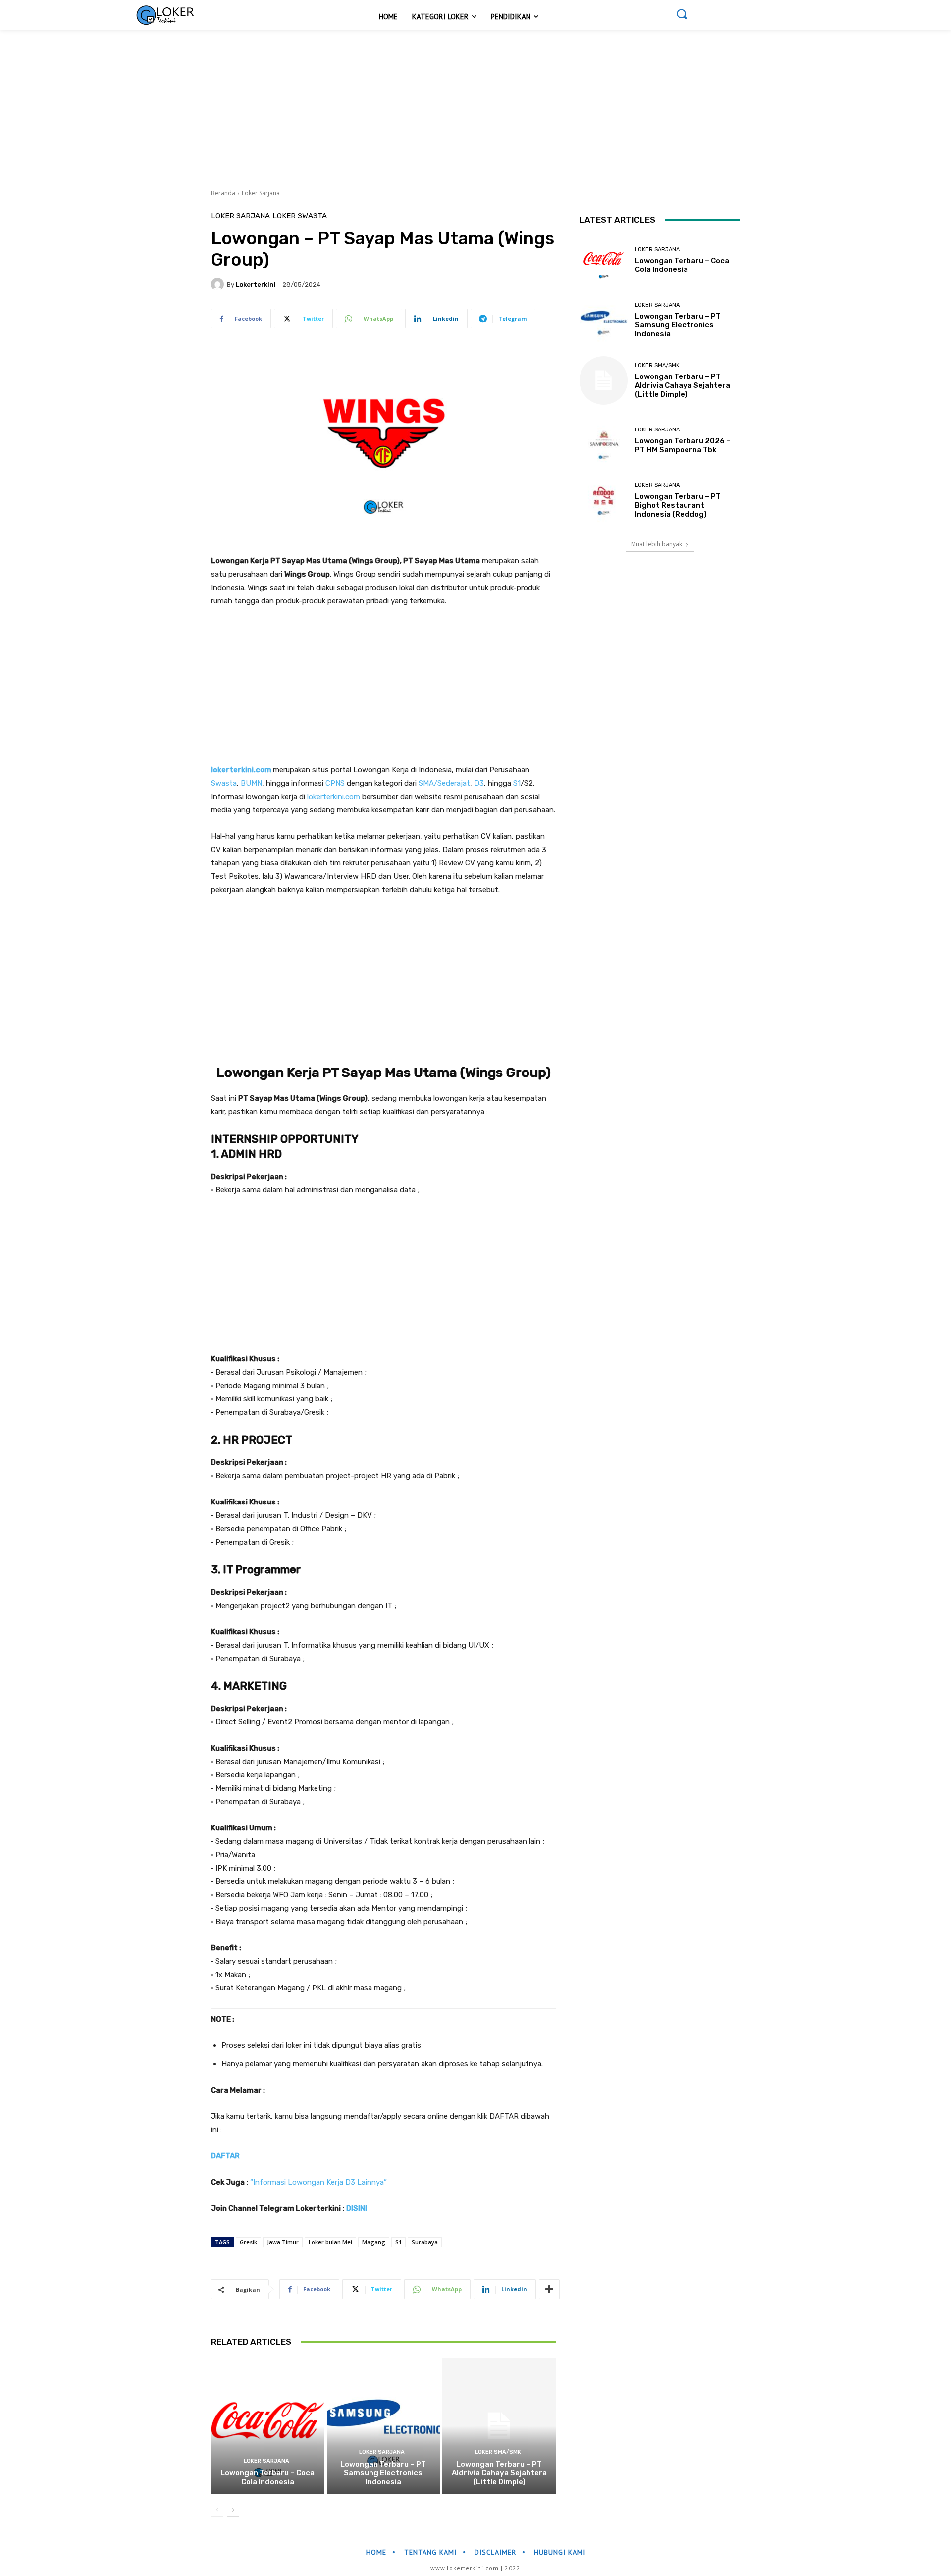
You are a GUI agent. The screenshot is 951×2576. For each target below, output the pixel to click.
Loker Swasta (300, 216)
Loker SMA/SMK (498, 2452)
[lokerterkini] (219, 284)
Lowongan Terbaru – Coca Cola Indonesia (267, 2477)
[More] (549, 2289)
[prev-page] (217, 2510)
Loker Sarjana (261, 193)
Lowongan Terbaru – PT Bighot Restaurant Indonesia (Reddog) (678, 505)
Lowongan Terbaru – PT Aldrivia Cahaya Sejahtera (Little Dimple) (499, 2473)
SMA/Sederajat (444, 783)
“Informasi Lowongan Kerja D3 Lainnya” (318, 2182)
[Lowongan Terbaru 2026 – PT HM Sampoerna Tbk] (604, 441)
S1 (517, 783)
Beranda (223, 193)
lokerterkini (256, 285)
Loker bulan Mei (330, 2242)
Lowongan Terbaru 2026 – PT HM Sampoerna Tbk (683, 445)
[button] (682, 14)
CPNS (335, 783)
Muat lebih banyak (657, 544)
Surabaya (425, 2242)
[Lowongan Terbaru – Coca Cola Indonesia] (268, 2426)
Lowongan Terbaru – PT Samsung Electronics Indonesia (383, 2473)
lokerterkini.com (241, 770)
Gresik (248, 2242)
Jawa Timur (283, 2242)
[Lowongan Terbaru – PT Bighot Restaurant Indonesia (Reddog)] (604, 501)
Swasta (224, 783)
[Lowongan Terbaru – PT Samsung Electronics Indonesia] (384, 2426)
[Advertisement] (297, 103)
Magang (374, 2242)
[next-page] (233, 2510)
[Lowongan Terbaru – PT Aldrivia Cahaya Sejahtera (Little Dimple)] (499, 2426)
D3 (479, 783)
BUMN (251, 783)
